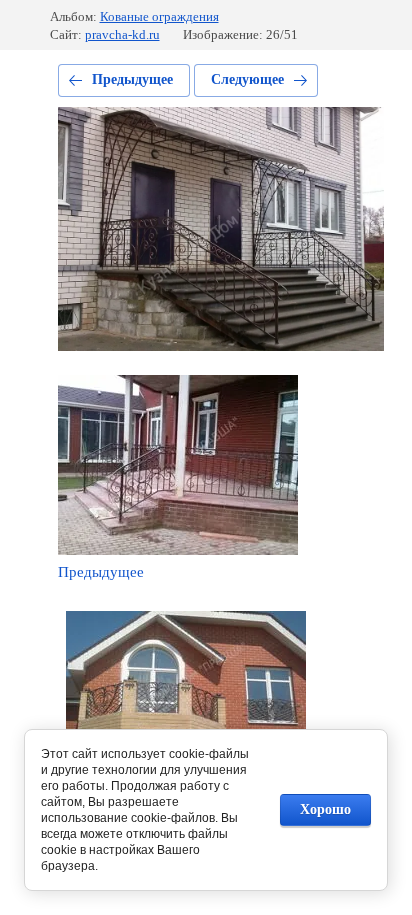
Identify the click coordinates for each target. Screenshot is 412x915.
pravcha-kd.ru (122, 34)
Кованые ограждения (159, 16)
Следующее (247, 79)
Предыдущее (132, 79)
